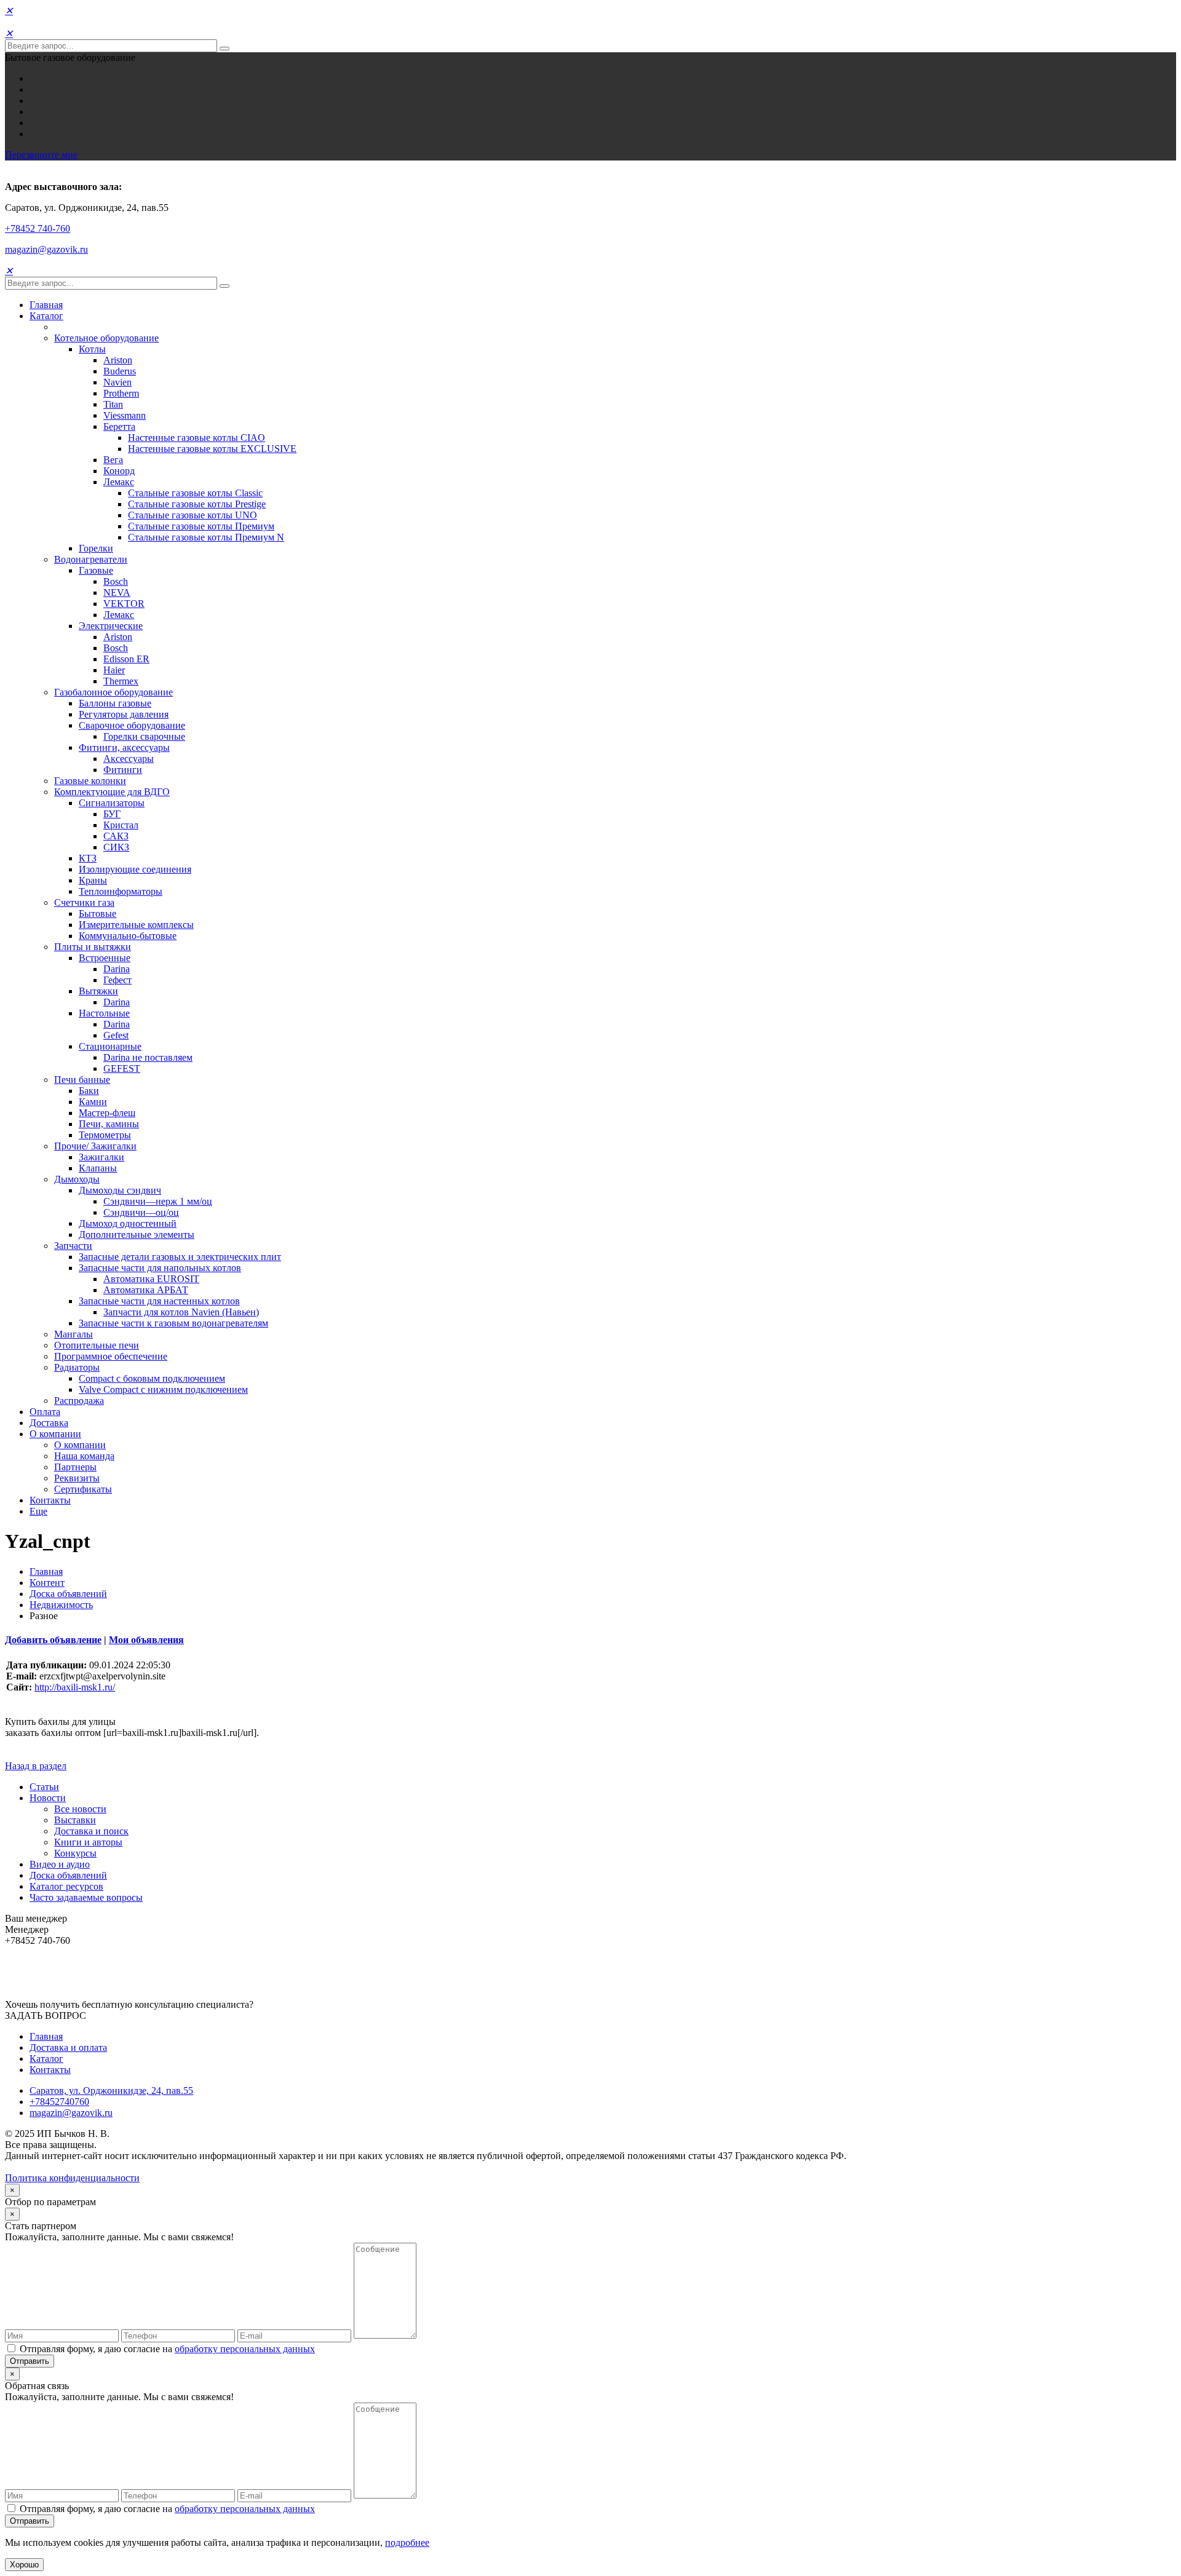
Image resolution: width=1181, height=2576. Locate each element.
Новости (48, 1798)
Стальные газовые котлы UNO (193, 515)
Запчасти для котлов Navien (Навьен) (181, 1312)
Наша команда (84, 1456)
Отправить (30, 2361)
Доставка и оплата (68, 2047)
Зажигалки (101, 1157)
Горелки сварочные (144, 736)
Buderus (120, 371)
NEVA (117, 592)
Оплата (45, 1412)
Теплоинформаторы (121, 891)
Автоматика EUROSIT (151, 1279)
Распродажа (79, 1401)
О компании (55, 1434)
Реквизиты (77, 1478)
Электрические (111, 626)
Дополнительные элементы (137, 1234)
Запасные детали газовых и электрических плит (180, 1257)
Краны (93, 880)
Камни (93, 1102)
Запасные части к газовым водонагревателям (173, 1323)
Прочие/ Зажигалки (95, 1146)
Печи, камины (109, 1124)
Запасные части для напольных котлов (160, 1268)
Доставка (49, 1423)
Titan (113, 404)
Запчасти (73, 1246)
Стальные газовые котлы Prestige (197, 504)
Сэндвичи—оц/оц (141, 1212)
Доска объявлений (68, 1594)
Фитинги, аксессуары (124, 747)
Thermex (121, 681)
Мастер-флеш (107, 1113)
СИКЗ (116, 847)
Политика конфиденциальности (72, 2178)
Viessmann (125, 415)
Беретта (119, 426)
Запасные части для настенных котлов (159, 1301)
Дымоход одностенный (128, 1223)
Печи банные (82, 1080)
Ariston (118, 360)
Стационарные (110, 1046)
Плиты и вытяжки (93, 947)
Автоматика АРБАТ (146, 1290)
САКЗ (116, 836)
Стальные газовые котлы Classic (195, 493)
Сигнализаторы (112, 803)
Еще (38, 1511)
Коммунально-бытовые (128, 936)
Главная (46, 305)
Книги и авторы (88, 1842)
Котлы (92, 349)
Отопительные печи (97, 1345)
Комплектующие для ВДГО (112, 792)
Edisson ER (126, 659)
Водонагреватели (91, 559)
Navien (117, 382)
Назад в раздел (36, 1766)
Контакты (50, 1500)
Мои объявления (146, 1640)
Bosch (116, 581)
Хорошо (24, 2565)
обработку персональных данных (245, 2349)
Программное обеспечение (111, 1356)
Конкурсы (75, 1853)
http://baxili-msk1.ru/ (75, 1687)
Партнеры (75, 1467)
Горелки (96, 548)
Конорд (119, 471)
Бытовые (97, 913)
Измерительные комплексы (136, 925)
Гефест (117, 980)
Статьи (44, 1787)
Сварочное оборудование (132, 725)
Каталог (46, 316)
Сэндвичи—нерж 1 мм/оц (158, 1201)
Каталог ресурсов (66, 1886)
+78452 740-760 (38, 228)
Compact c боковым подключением (152, 1378)
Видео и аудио (60, 1864)
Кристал (121, 825)
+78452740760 (59, 2102)
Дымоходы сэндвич (120, 1190)
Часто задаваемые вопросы (86, 1897)
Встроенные (105, 958)
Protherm (121, 393)
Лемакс (119, 482)
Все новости (80, 1809)
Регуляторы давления (124, 714)
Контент (47, 1583)
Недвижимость (61, 1605)
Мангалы (74, 1334)
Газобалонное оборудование (113, 692)
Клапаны (98, 1168)
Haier (114, 670)
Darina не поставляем (148, 1057)
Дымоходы (77, 1179)
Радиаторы (77, 1367)
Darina (117, 969)
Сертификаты (83, 1489)
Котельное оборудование (106, 338)
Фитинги (123, 770)
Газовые (96, 570)
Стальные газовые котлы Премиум (201, 526)
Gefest (116, 1035)
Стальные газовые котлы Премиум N (206, 537)
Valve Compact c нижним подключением (163, 1389)
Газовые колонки (90, 781)
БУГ (112, 814)
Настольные (104, 1013)
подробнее (407, 2542)
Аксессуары (129, 759)
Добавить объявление (53, 1640)
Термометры (105, 1135)
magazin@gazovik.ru (46, 249)
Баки (89, 1091)
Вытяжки (98, 991)
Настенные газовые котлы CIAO (197, 438)
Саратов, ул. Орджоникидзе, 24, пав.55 (111, 2091)
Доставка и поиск (91, 1831)
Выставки (75, 1820)
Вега (113, 460)
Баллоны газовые (115, 703)
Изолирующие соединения (135, 869)
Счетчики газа (84, 902)
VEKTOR (124, 604)
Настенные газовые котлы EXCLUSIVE (212, 449)
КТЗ (88, 858)
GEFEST (122, 1068)
